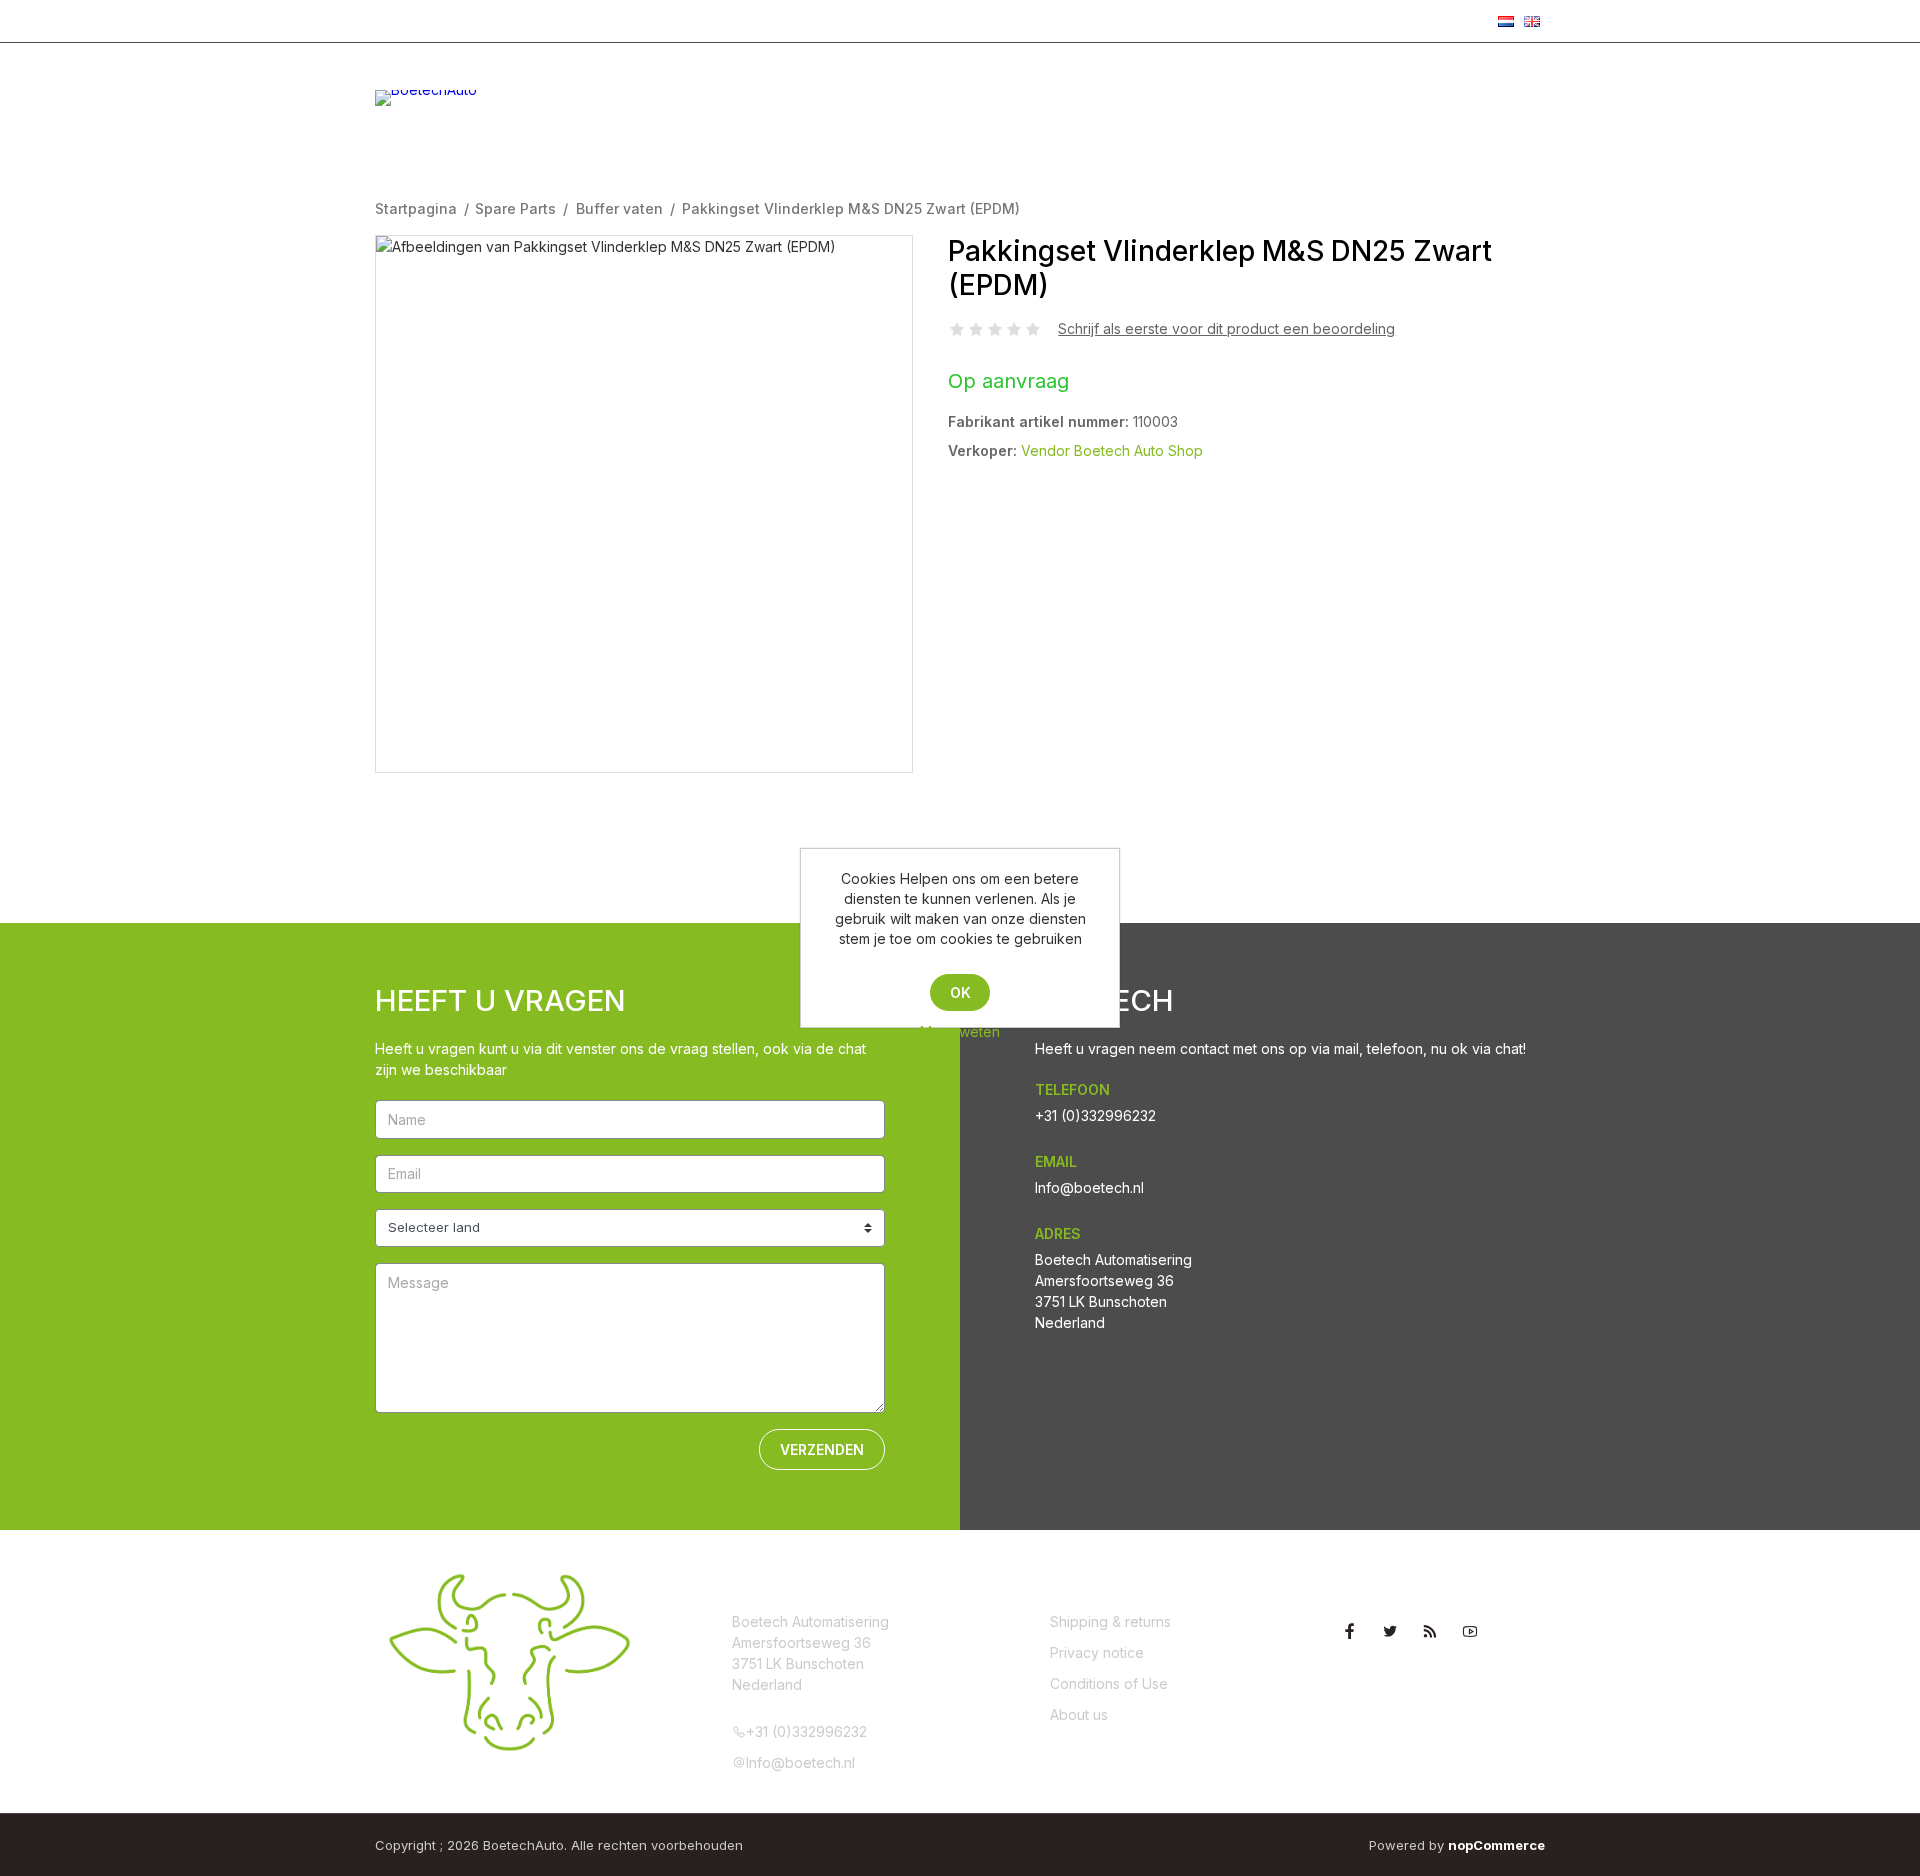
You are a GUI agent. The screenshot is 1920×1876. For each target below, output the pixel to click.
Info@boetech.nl (600, 19)
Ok (960, 992)
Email (1056, 1161)
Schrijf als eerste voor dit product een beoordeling (1226, 328)
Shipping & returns (1110, 1621)
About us (1079, 1714)
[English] (1532, 21)
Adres (1058, 1233)
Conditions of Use (1109, 1683)
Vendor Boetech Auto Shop (1112, 450)
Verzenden (822, 1449)
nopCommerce (1496, 1845)
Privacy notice (1097, 1652)
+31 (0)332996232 (450, 19)
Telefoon (1072, 1089)
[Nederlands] (1506, 21)
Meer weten (960, 1031)
